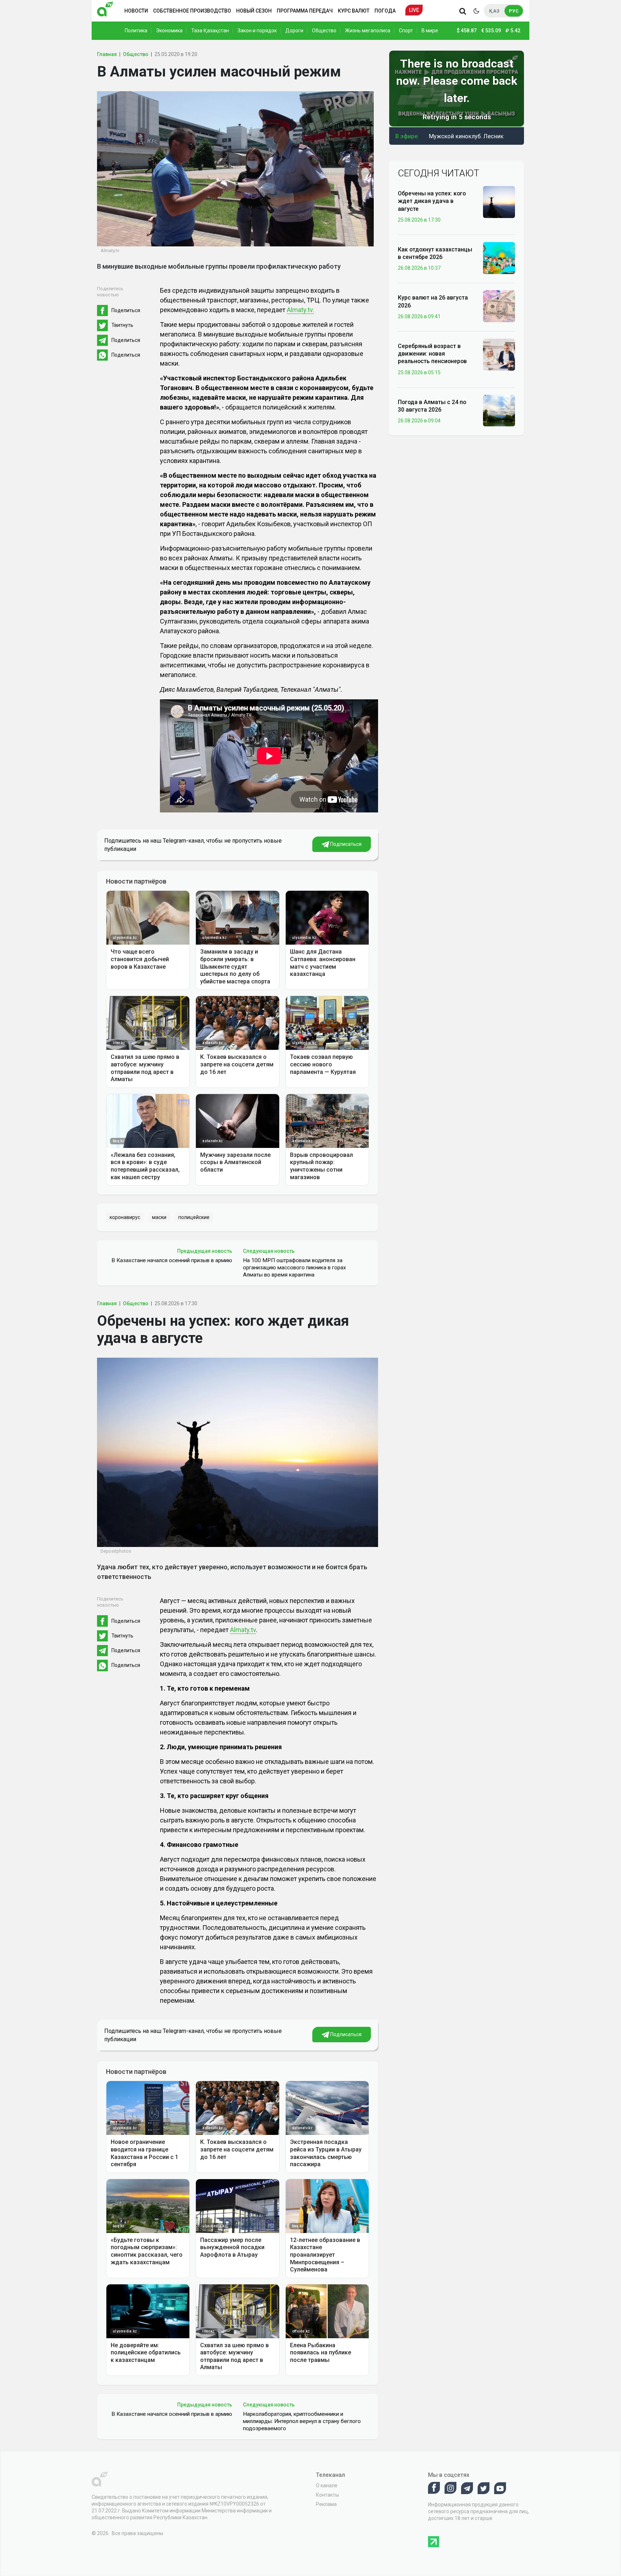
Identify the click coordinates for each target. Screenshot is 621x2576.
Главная (107, 54)
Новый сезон (254, 11)
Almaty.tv (243, 1630)
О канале (327, 2485)
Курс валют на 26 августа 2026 (433, 301)
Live (414, 10)
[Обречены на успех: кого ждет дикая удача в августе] (499, 201)
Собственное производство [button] (192, 11)
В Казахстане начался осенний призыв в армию (172, 1260)
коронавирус (125, 1217)
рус (514, 11)
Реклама (326, 2504)
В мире (430, 31)
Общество (324, 31)
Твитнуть (122, 325)
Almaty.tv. (300, 310)
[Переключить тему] (476, 11)
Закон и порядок (257, 31)
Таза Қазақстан (210, 31)
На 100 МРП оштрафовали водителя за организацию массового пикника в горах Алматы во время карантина (295, 1268)
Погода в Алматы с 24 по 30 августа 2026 (432, 406)
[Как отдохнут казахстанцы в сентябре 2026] (499, 258)
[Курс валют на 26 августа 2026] (499, 306)
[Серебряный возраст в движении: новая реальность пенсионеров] (499, 354)
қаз (494, 11)
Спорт (406, 31)
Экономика (169, 31)
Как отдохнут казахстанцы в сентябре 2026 (435, 253)
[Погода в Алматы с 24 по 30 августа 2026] (499, 410)
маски (159, 1217)
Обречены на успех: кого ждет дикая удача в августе (432, 201)
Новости (136, 11)
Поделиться (126, 310)
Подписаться (345, 844)
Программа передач (305, 11)
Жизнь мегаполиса (368, 31)
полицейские (194, 1217)
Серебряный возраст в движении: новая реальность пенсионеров (432, 354)
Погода (385, 11)
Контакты (327, 2495)
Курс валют (354, 11)
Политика (136, 31)
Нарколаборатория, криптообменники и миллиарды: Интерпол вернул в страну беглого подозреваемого (302, 2421)
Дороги (294, 31)
